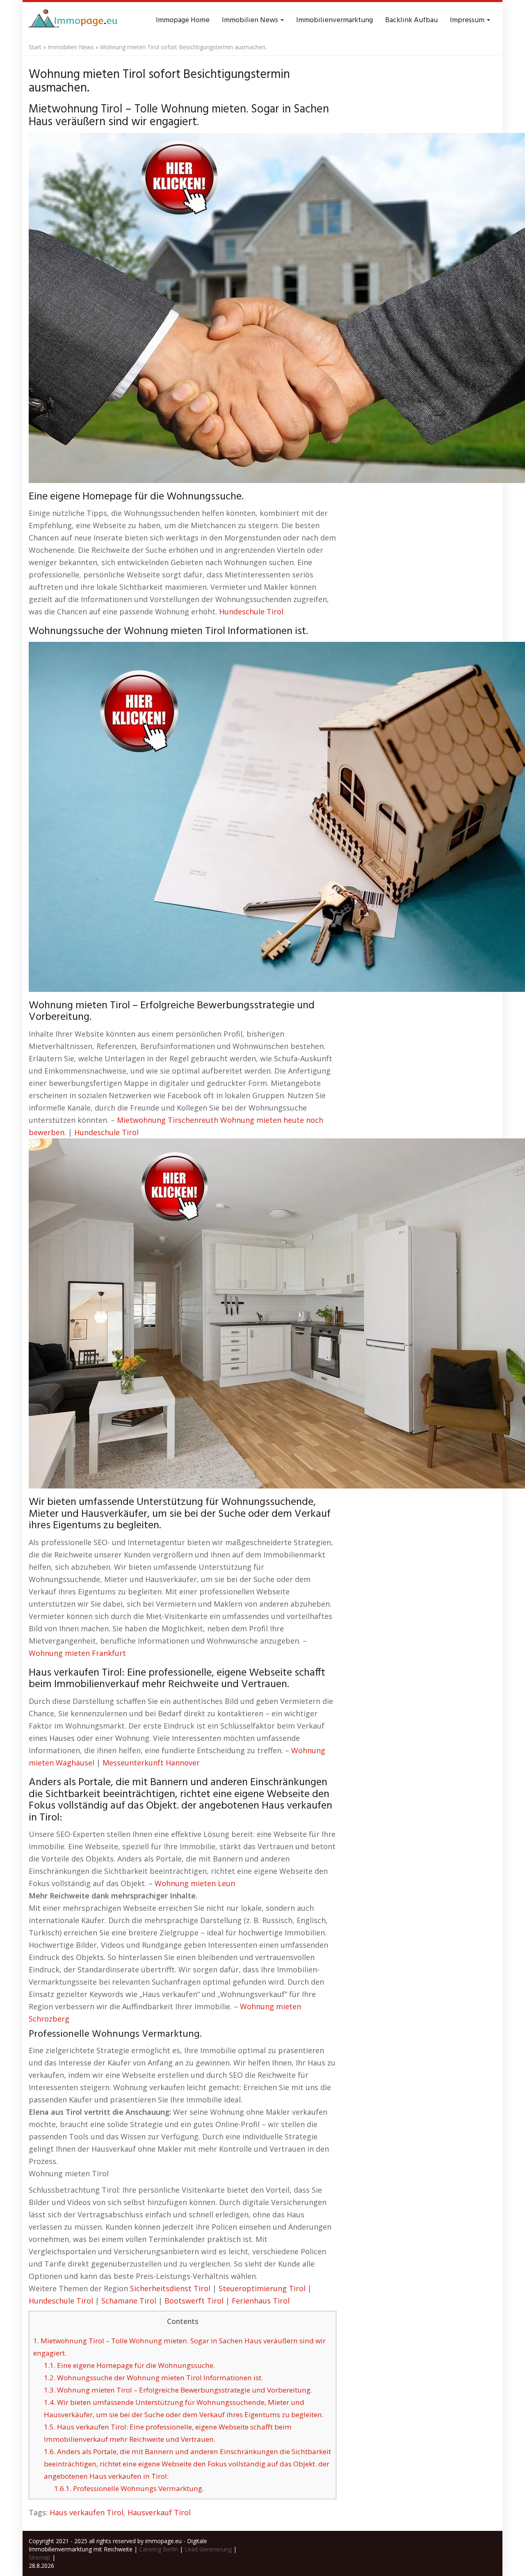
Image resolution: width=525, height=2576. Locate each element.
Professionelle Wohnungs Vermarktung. (129, 2488)
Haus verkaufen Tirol (87, 2512)
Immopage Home (183, 20)
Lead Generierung (208, 2549)
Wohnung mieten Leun (195, 1883)
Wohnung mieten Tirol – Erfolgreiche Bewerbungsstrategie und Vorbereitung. (178, 2390)
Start (35, 47)
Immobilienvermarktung (334, 20)
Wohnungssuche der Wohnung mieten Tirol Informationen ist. (153, 2378)
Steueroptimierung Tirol (262, 2288)
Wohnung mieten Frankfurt (77, 1653)
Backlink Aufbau (411, 20)
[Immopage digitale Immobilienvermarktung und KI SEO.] (74, 21)
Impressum (468, 20)
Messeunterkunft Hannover (151, 1763)
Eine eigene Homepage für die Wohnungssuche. (129, 2365)
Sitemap (40, 2557)
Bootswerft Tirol (194, 2301)
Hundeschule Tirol (251, 611)
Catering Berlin (159, 2549)
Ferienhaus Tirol (261, 2301)
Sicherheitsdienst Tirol (170, 2288)
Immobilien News (251, 20)
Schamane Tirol (129, 2301)
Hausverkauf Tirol (159, 2512)
